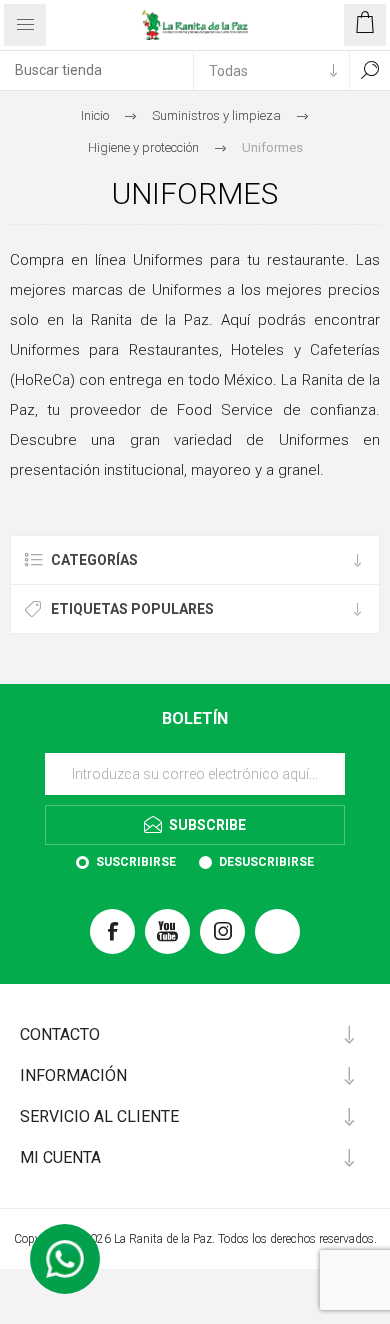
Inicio (95, 115)
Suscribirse (136, 862)
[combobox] (96, 70)
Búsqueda (370, 70)
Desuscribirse (266, 862)
